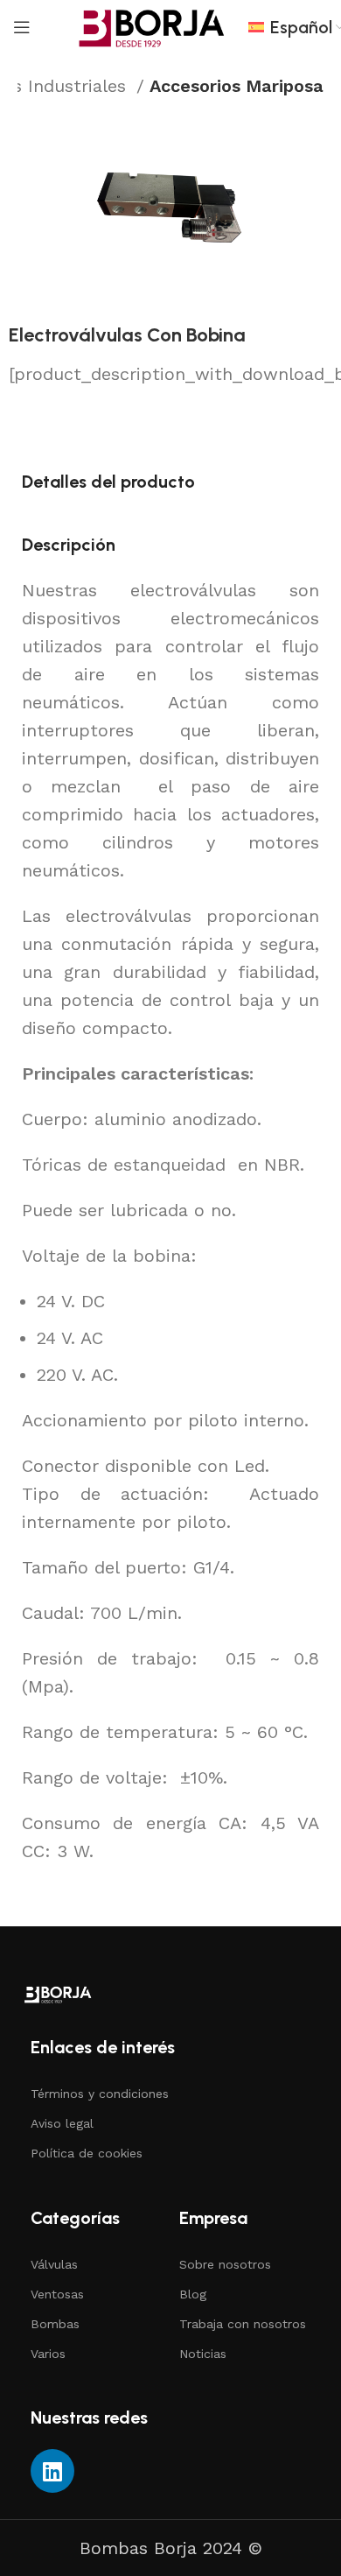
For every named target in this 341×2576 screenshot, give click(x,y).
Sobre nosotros (225, 2264)
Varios (48, 2354)
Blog (193, 2294)
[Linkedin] (52, 2471)
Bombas (55, 2324)
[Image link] (58, 1993)
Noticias (203, 2354)
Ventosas (57, 2294)
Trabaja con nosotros (243, 2324)
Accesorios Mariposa (237, 86)
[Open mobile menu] (22, 27)
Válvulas (54, 2264)
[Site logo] (152, 26)
